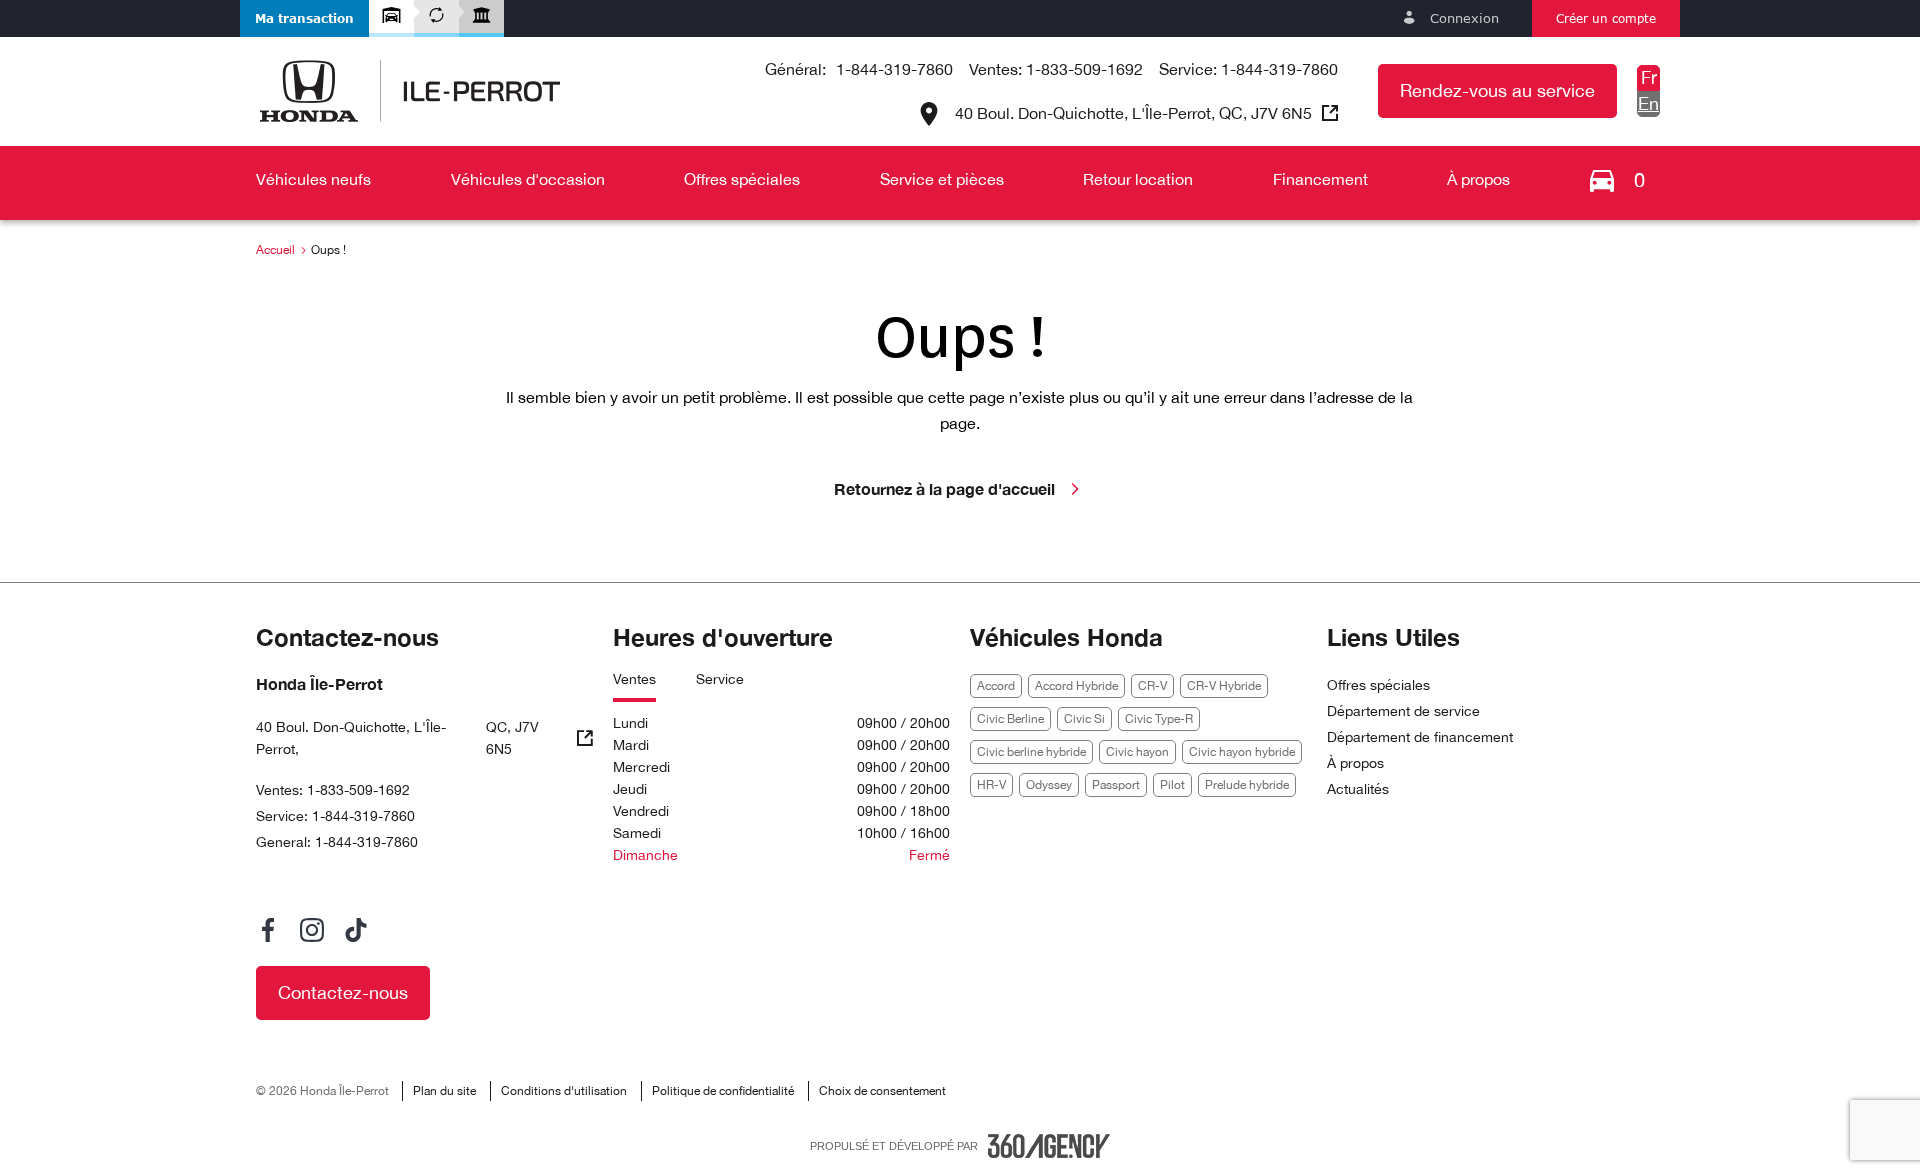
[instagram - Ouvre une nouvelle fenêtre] (312, 930)
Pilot (1172, 785)
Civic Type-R (1159, 719)
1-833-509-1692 (1084, 69)
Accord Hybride (1076, 686)
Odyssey (1049, 785)
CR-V (1152, 686)
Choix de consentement (882, 1091)
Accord (996, 686)
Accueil (275, 250)
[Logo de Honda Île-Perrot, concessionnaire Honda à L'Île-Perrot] (410, 91)
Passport (1116, 785)
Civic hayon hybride (1242, 752)
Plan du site (444, 1091)
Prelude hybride (1247, 785)
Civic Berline (1010, 719)
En (1648, 103)
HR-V (991, 785)
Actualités (1358, 789)
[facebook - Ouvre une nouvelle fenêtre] (268, 930)
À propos (1355, 763)
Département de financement (1420, 737)
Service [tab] (720, 679)
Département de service (1403, 711)
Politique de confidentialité (723, 1091)
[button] (304, 18)
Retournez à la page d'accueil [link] (944, 488)
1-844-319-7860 (894, 69)
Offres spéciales (1378, 685)
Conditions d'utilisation (564, 1091)
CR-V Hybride (1224, 686)
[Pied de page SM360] (1049, 1146)
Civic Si (1084, 719)
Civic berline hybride (1031, 752)
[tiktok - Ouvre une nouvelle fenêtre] (356, 930)
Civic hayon (1137, 752)
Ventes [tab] (634, 679)
